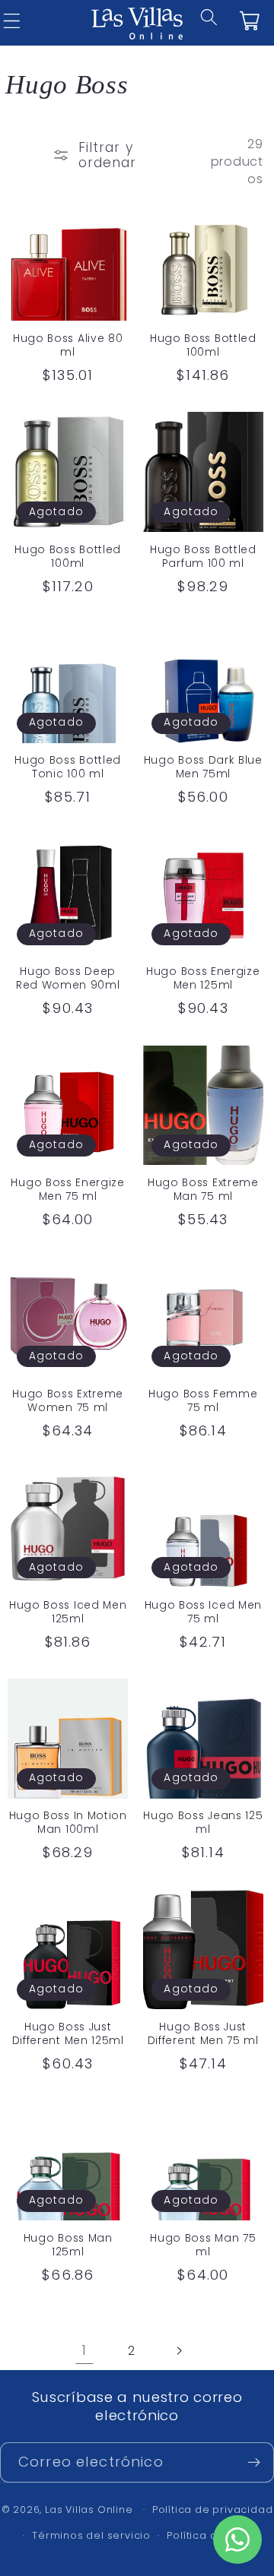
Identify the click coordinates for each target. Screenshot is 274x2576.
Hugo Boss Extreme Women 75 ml (68, 1401)
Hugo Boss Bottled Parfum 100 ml (203, 557)
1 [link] (84, 2350)
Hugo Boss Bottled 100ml (203, 346)
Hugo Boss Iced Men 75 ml (203, 1612)
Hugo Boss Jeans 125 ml (203, 1823)
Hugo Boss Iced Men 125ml (68, 1612)
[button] (220, 27)
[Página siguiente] (179, 2351)
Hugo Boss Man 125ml (68, 2245)
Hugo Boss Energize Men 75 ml (67, 1190)
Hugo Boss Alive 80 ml (68, 346)
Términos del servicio (91, 2535)
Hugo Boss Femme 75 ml (203, 1401)
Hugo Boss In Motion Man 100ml (68, 1823)
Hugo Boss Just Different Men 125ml (68, 2034)
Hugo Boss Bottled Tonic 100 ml (68, 767)
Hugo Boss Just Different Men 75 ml (203, 2034)
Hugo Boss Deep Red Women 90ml (68, 979)
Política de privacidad (213, 2510)
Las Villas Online (89, 2510)
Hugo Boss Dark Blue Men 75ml (203, 767)
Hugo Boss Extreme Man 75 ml (203, 1190)
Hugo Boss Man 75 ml (203, 2245)
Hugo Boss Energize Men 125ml (203, 979)
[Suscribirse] (254, 2463)
